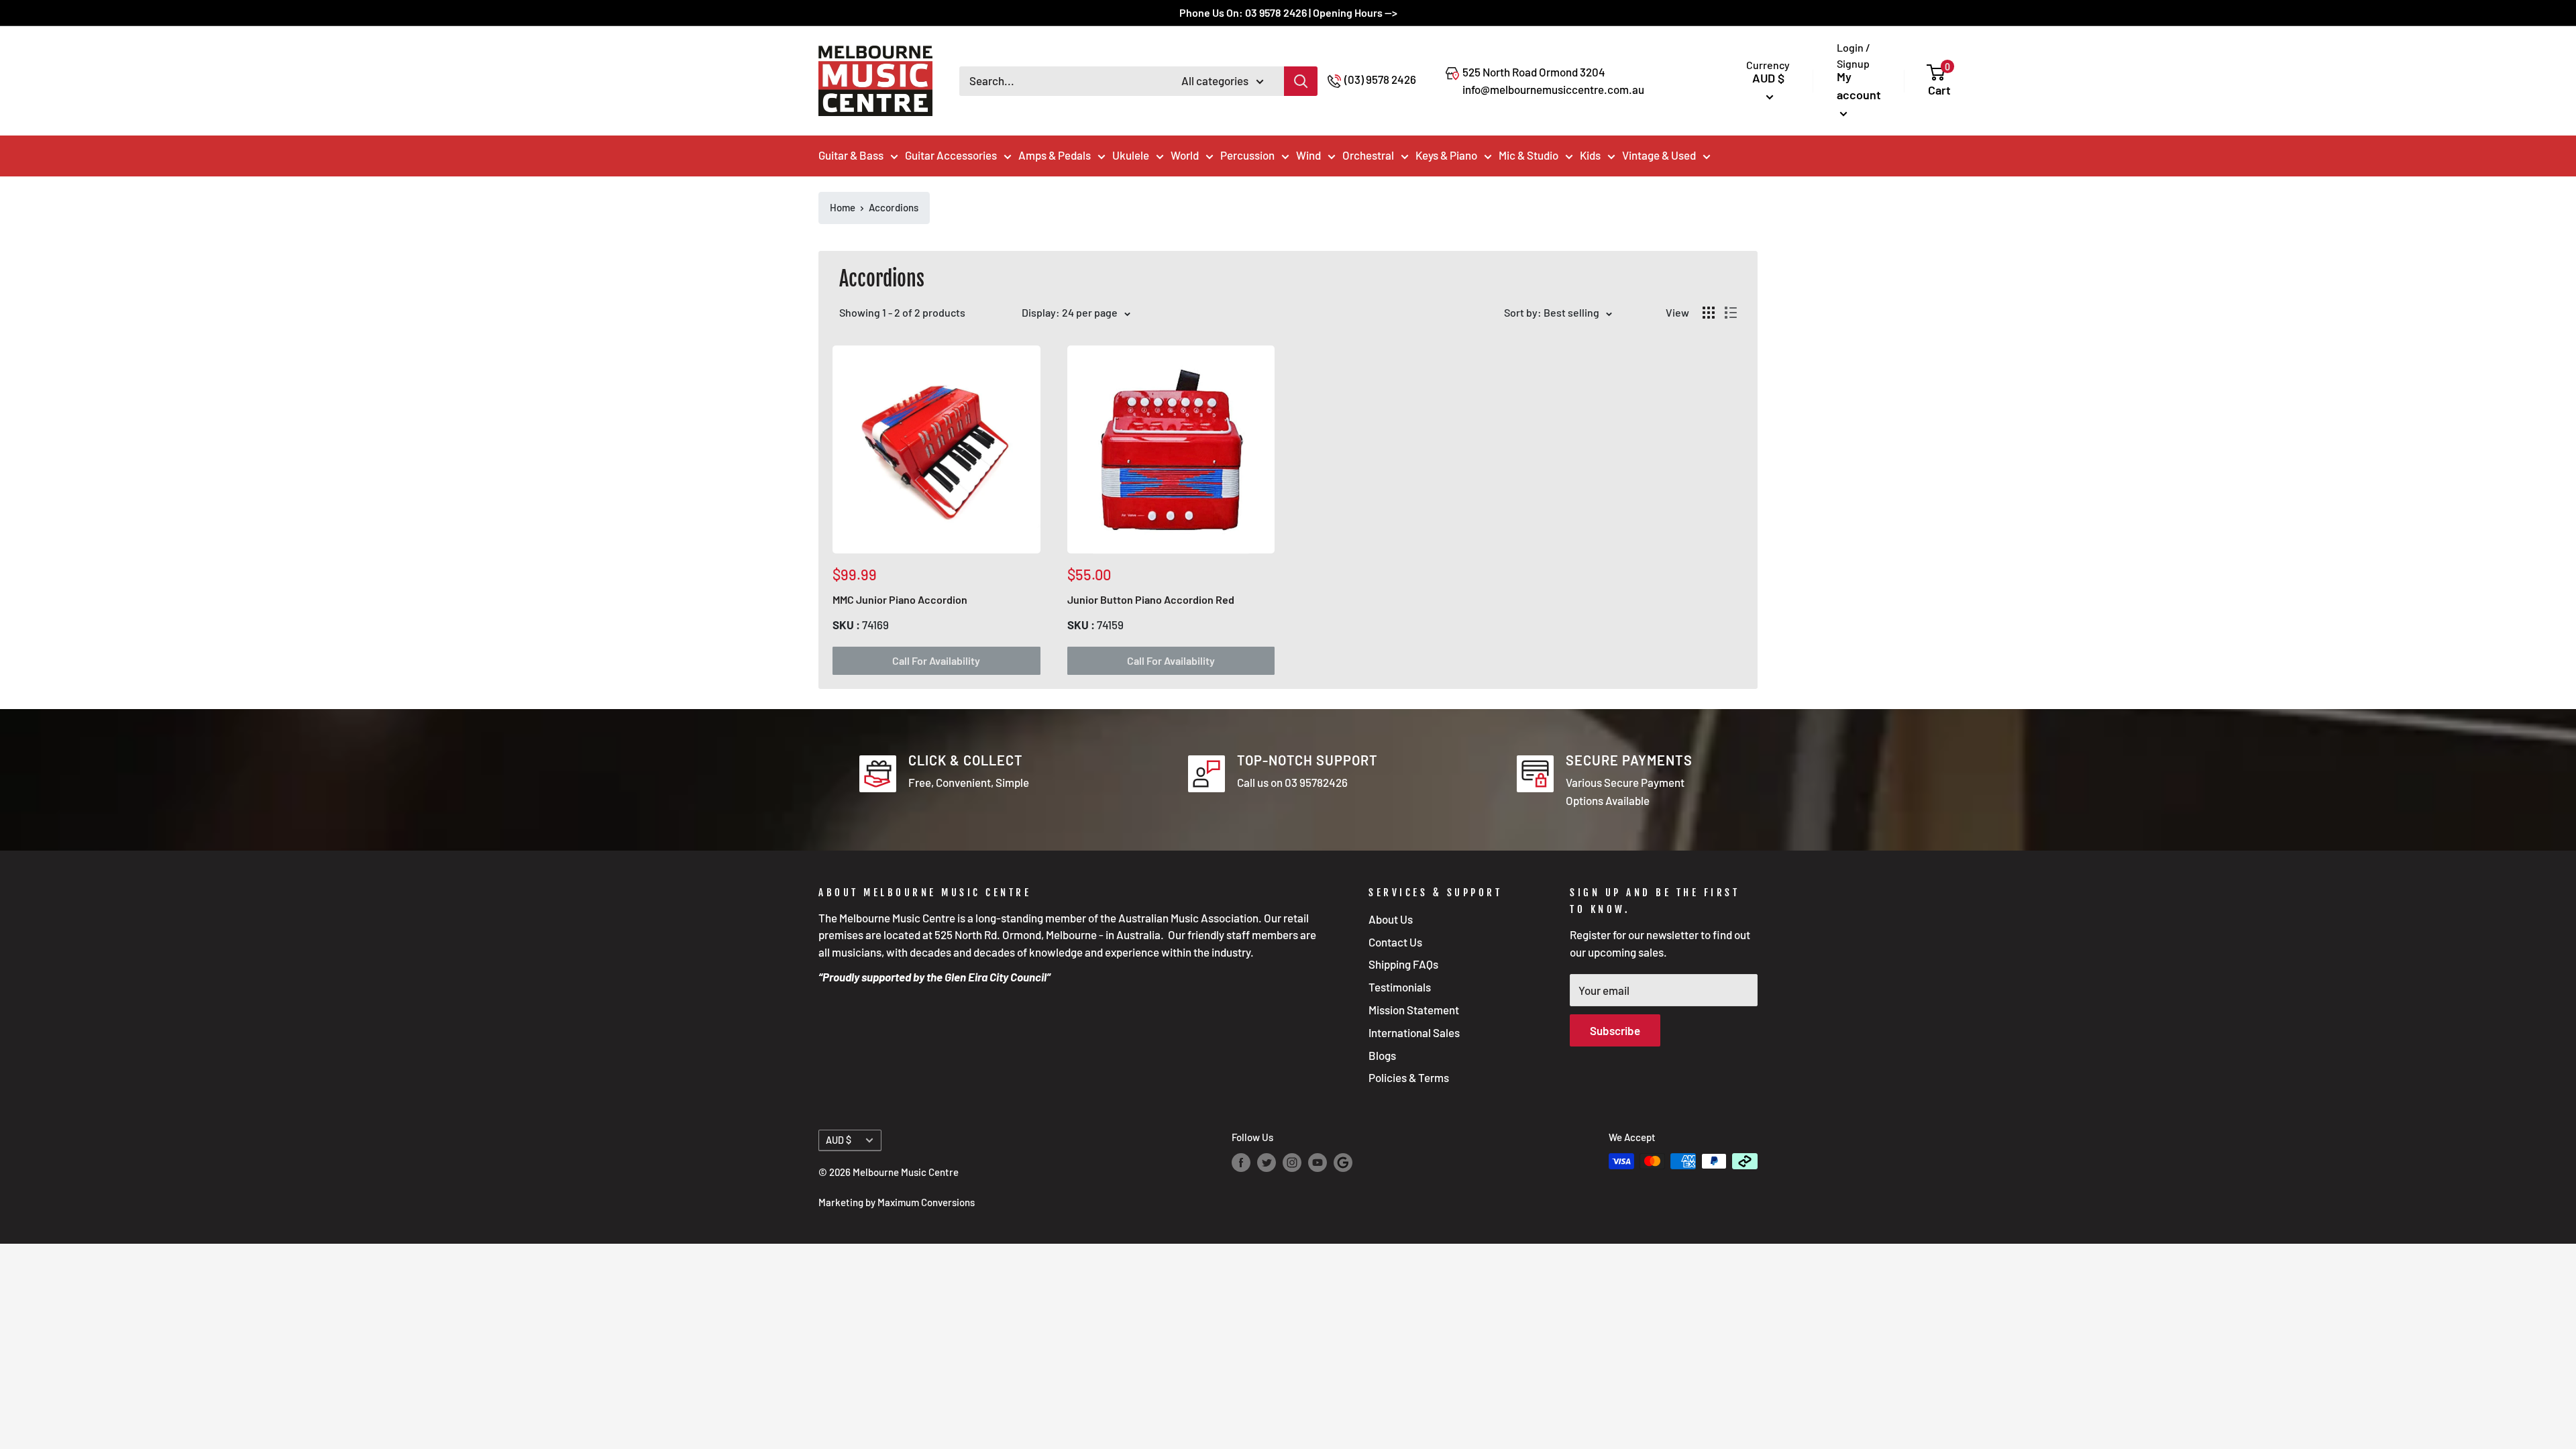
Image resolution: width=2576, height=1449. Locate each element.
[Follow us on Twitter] (1267, 1163)
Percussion (1247, 155)
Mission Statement (1414, 1010)
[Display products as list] (1731, 313)
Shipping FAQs (1403, 964)
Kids (1590, 155)
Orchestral (1368, 155)
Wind (1308, 155)
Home (843, 207)
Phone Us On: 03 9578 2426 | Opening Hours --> (1288, 12)
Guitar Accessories (951, 155)
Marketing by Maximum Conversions (897, 1202)
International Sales (1414, 1032)
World (1185, 155)
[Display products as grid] (1709, 313)
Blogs (1382, 1055)
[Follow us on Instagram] (1292, 1163)
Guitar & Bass (851, 155)
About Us (1391, 919)
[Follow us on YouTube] (1318, 1163)
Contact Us (1395, 942)
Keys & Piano (1446, 155)
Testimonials (1400, 987)
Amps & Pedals (1055, 155)
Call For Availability (936, 660)
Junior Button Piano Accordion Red (1151, 599)
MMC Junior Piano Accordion (900, 599)
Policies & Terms (1409, 1077)
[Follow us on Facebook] (1241, 1163)
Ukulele (1131, 155)
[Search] (1301, 81)
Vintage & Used (1659, 155)
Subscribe (1615, 1030)
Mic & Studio (1528, 155)
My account (1859, 86)
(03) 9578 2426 (1380, 79)
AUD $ (839, 1140)
